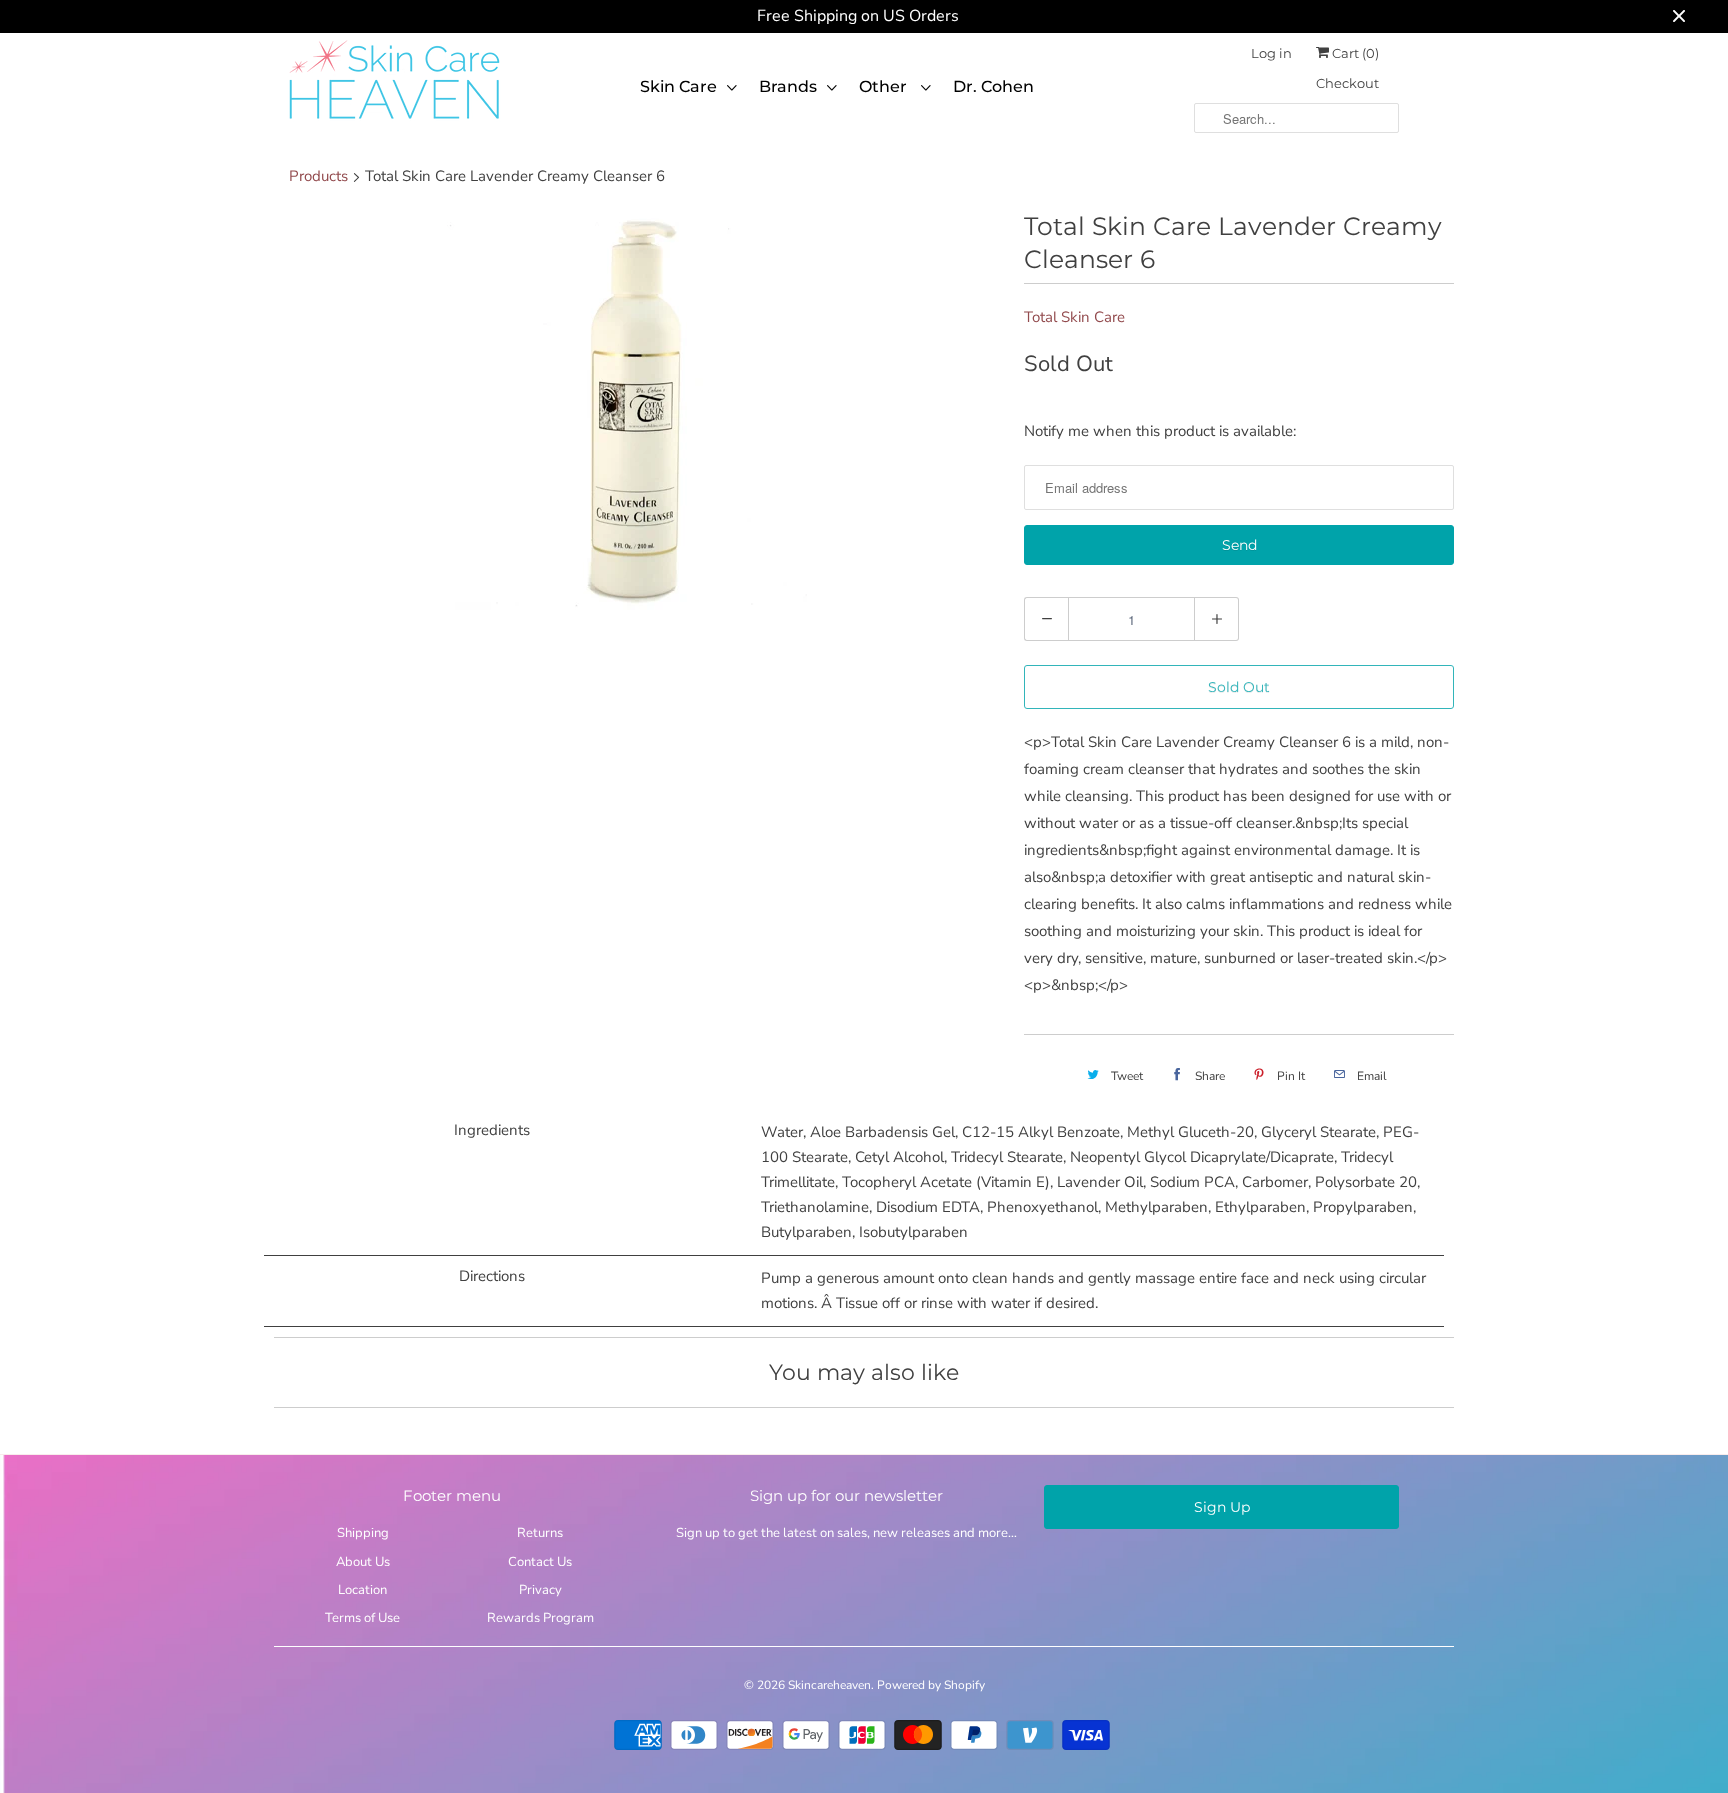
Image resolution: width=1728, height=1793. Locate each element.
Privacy (540, 1590)
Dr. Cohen (993, 86)
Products (318, 176)
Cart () (1354, 53)
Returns (540, 1533)
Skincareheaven (829, 1685)
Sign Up (1222, 1507)
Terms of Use (362, 1618)
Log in (1271, 53)
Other (885, 86)
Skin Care (678, 86)
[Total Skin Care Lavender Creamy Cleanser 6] (639, 410)
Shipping (363, 1533)
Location (362, 1590)
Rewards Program (540, 1618)
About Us (363, 1562)
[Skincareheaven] (394, 121)
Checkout (1347, 83)
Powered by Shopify (931, 1685)
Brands (788, 86)
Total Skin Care (1074, 317)
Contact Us (540, 1562)
